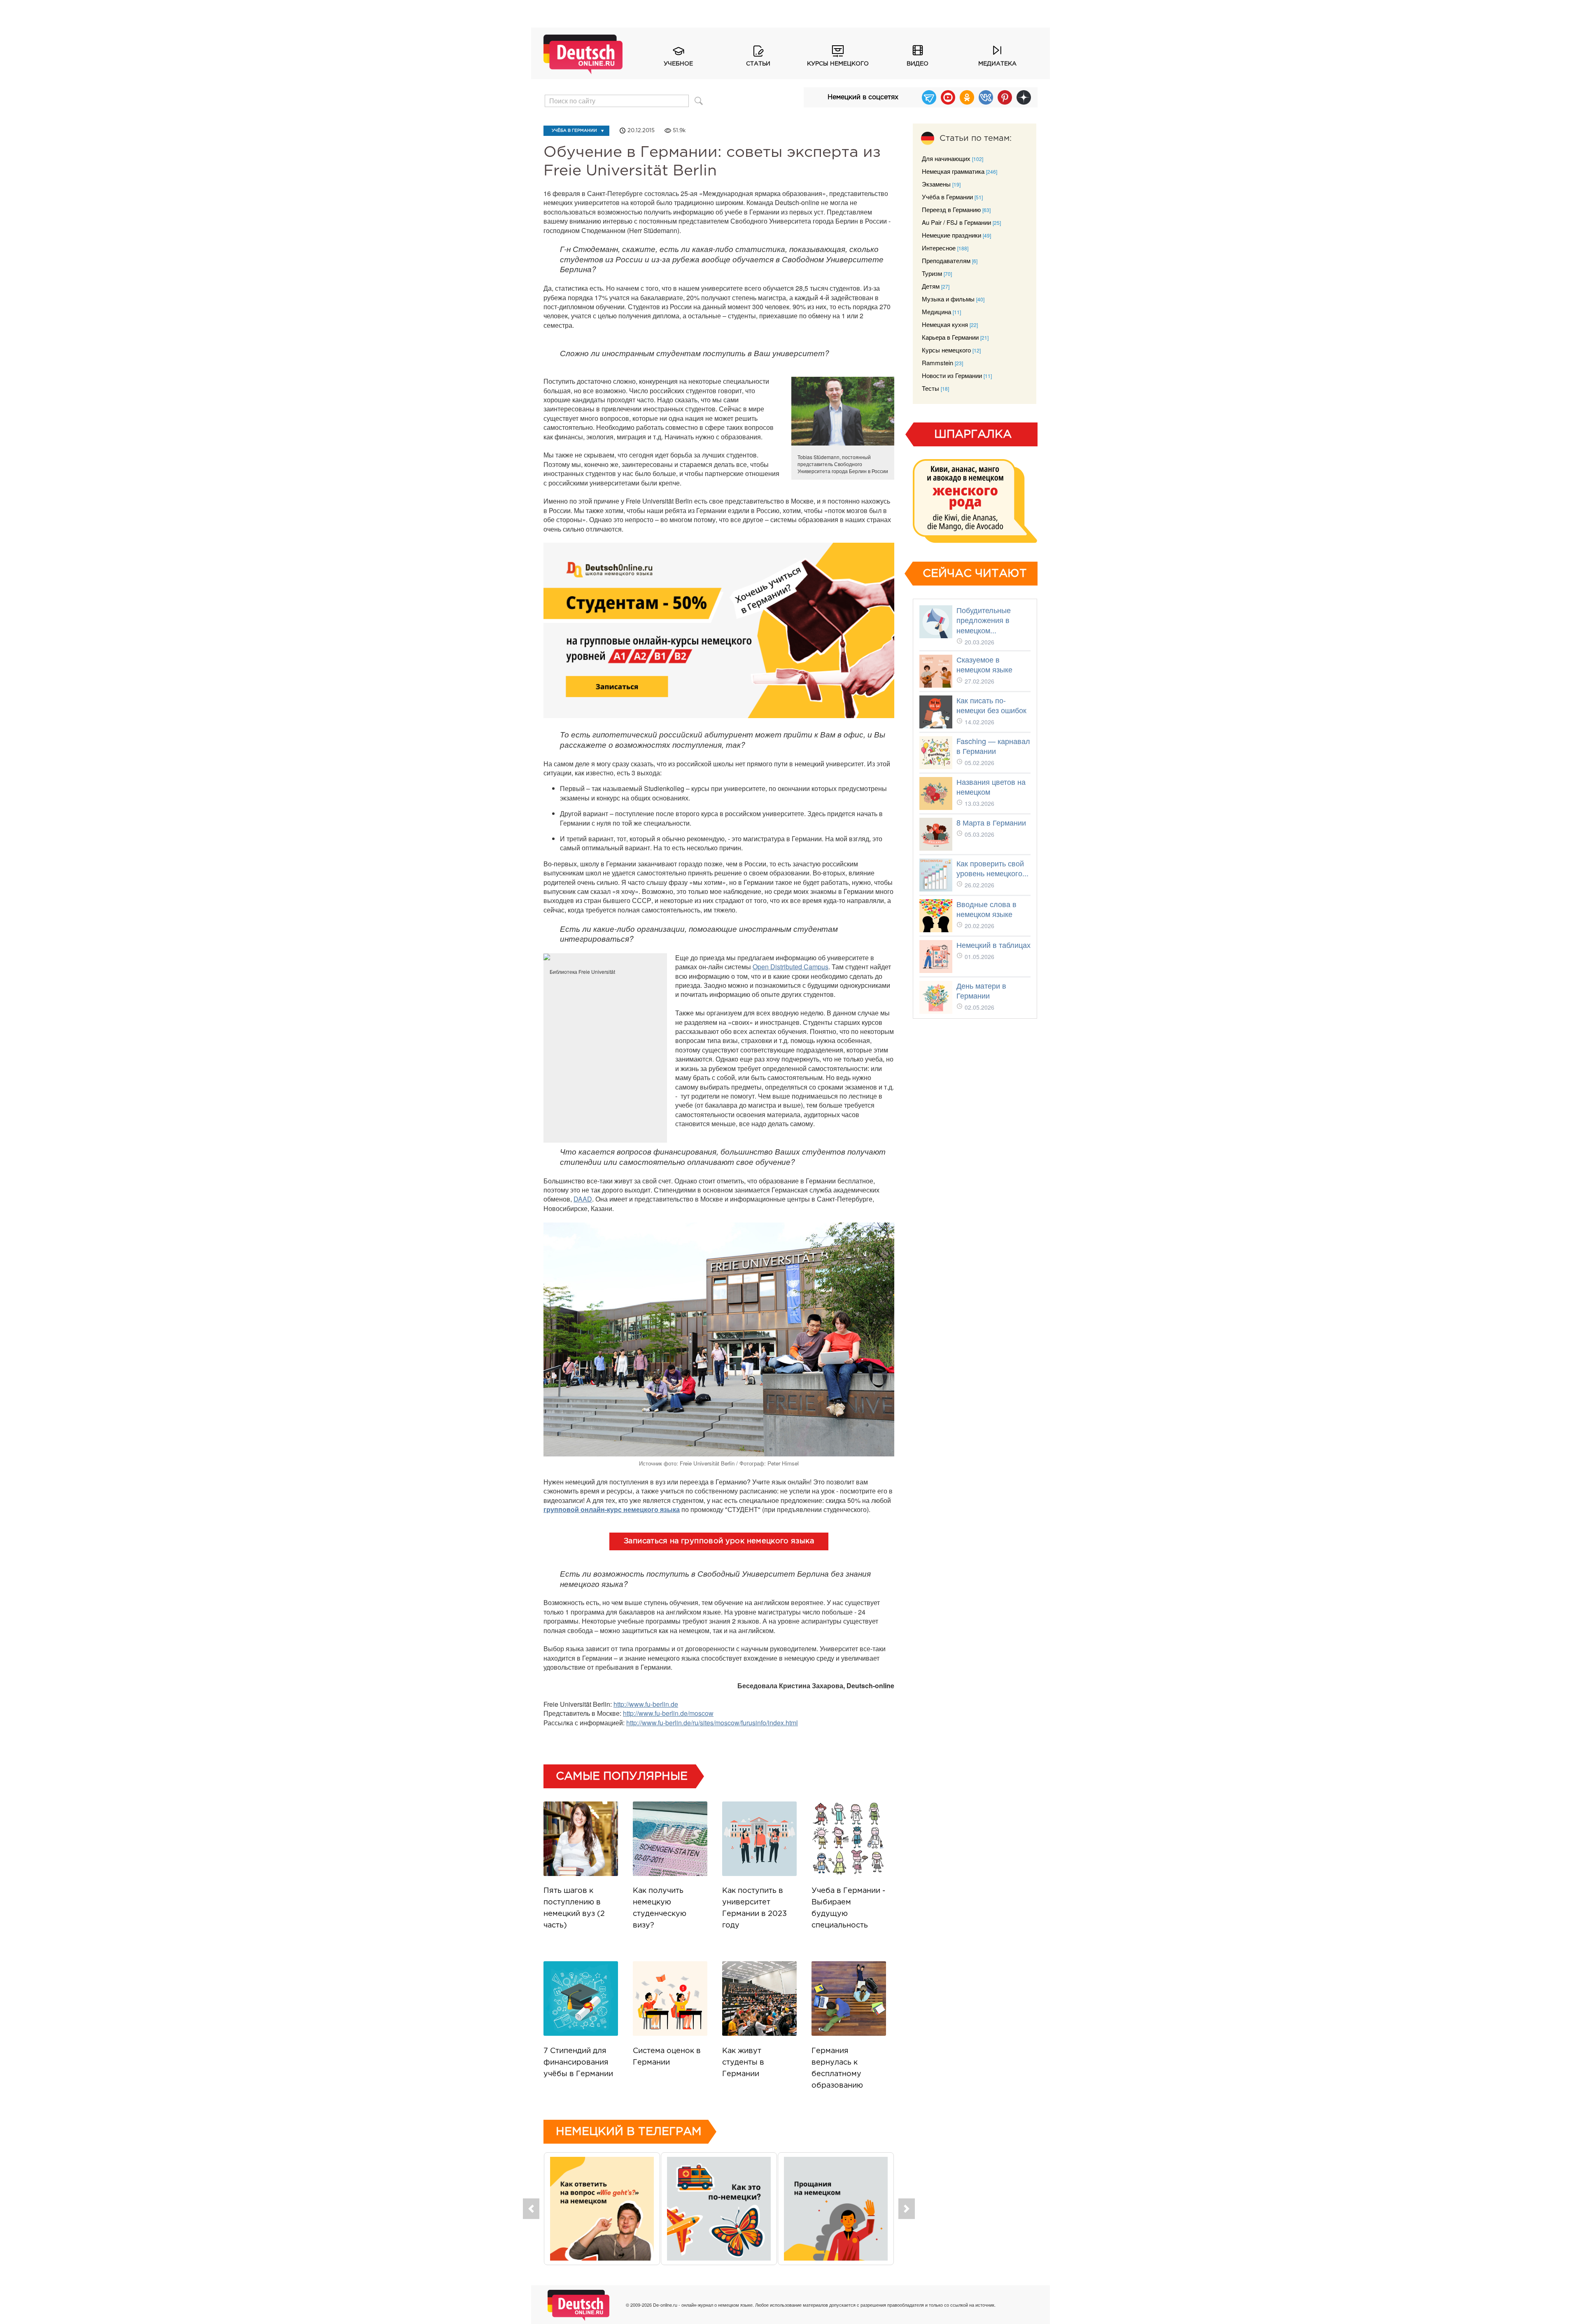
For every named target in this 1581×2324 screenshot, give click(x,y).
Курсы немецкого (838, 64)
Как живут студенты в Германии (743, 2063)
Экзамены (936, 184)
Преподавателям (946, 260)
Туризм (932, 273)
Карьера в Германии (950, 337)
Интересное (939, 248)
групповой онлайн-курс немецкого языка (612, 1509)
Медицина (936, 311)
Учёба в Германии (574, 131)
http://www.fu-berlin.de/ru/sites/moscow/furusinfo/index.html (712, 1723)
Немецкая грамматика (953, 171)
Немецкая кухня (945, 324)
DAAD (583, 1199)
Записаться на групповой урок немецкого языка (719, 1541)
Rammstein (937, 363)
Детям (931, 286)
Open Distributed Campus (790, 967)
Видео (918, 64)
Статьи (758, 64)
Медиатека (997, 64)
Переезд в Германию (951, 209)
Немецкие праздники (951, 235)
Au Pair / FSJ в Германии (956, 222)
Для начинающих (946, 158)
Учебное (678, 64)
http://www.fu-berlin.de (646, 1704)
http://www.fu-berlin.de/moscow (668, 1713)
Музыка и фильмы (948, 299)
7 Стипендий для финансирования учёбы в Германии (578, 2063)
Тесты (930, 388)
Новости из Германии (952, 375)
